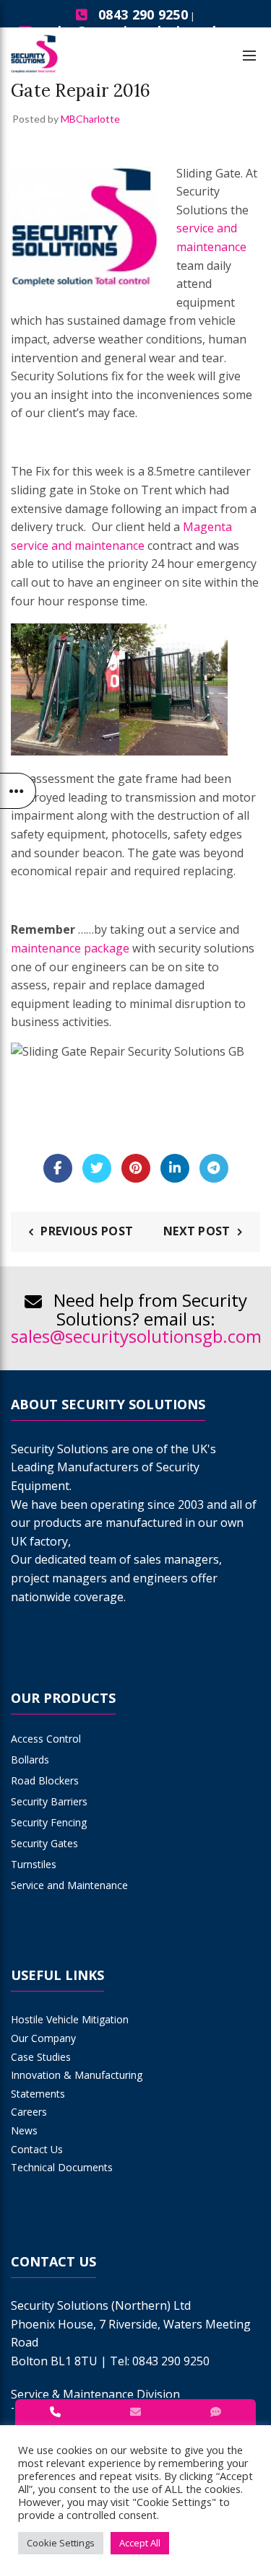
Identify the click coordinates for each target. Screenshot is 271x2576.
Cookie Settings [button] (61, 2543)
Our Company (43, 2038)
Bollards (30, 1760)
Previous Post (87, 1231)
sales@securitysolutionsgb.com (136, 1336)
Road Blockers (45, 1780)
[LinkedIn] (175, 1168)
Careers (29, 2112)
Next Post (197, 1231)
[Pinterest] (136, 1168)
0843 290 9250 (143, 14)
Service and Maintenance (69, 1885)
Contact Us (37, 2149)
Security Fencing (49, 1822)
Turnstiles (34, 1864)
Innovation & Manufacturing (77, 2075)
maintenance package (70, 948)
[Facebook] (58, 1168)
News (24, 2130)
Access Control (46, 1739)
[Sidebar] (18, 791)
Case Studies (41, 2057)
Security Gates (44, 1843)
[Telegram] (214, 1168)
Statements (38, 2094)
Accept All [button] (140, 2543)
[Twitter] (97, 1168)
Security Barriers (49, 1801)
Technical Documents (62, 2167)
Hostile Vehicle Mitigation (70, 2019)
